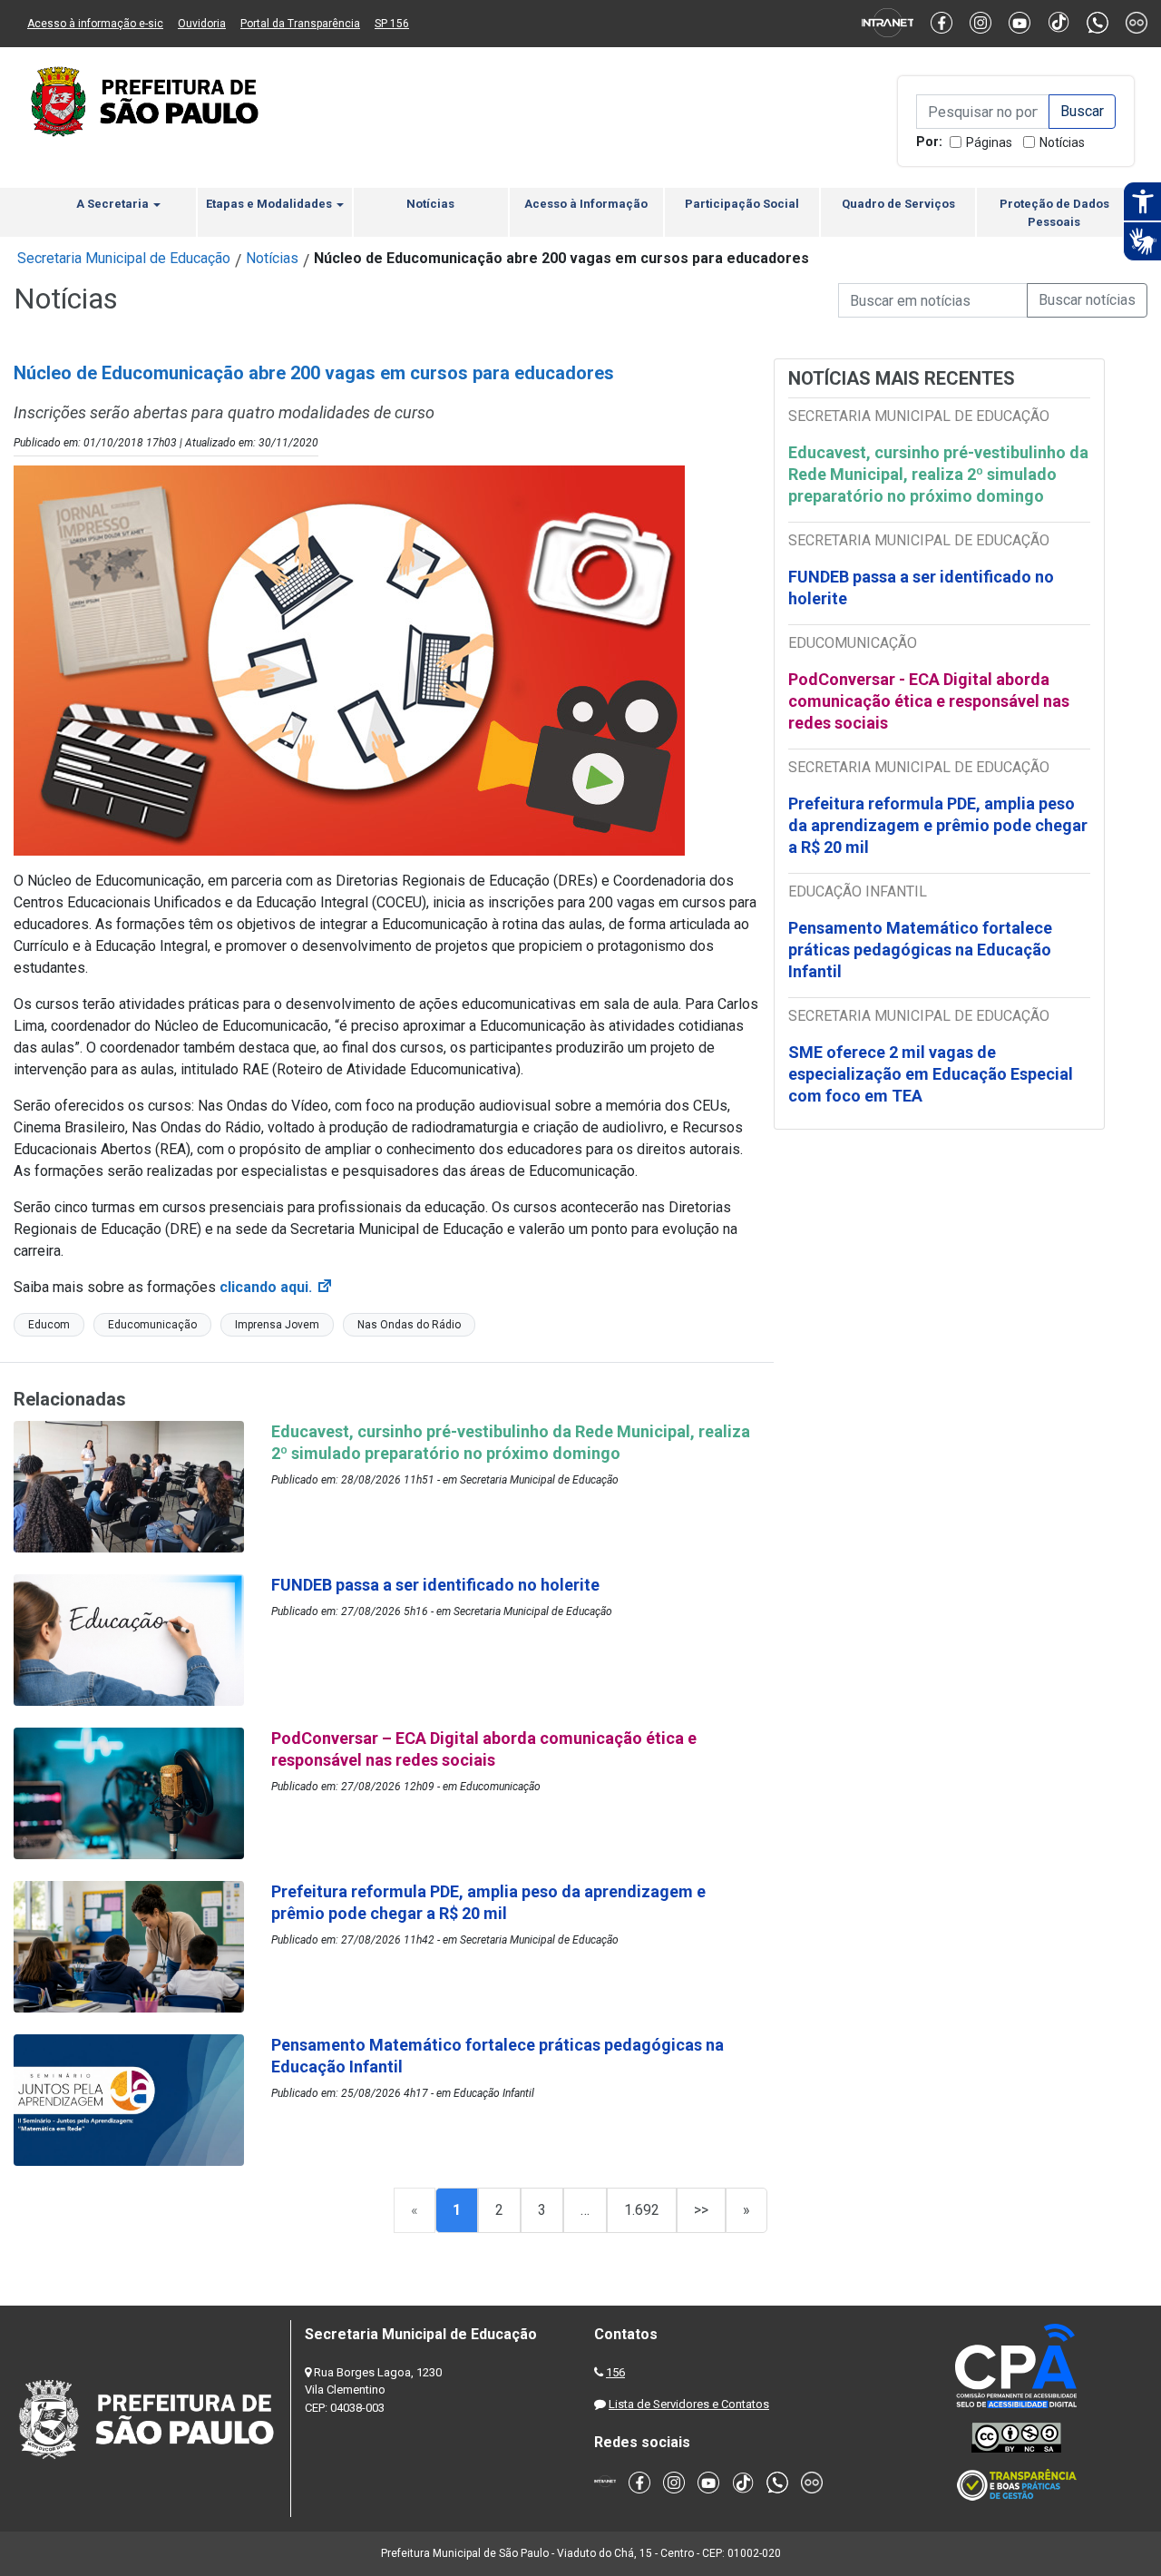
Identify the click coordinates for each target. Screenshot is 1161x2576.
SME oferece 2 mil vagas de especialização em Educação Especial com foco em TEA (931, 1074)
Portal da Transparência (300, 24)
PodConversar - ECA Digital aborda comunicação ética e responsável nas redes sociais (929, 701)
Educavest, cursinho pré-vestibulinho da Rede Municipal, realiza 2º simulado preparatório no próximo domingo (938, 474)
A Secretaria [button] (114, 204)
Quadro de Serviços (898, 204)
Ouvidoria (202, 24)
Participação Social (742, 204)
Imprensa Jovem (277, 1325)
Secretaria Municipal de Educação (124, 258)
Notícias (1062, 142)
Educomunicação (152, 1325)
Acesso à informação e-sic (95, 24)
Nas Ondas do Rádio (409, 1325)
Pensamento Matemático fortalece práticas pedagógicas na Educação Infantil (920, 950)
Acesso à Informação (586, 204)
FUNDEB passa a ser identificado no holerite (921, 588)
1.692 (642, 2210)
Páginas (989, 142)
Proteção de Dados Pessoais (1054, 213)
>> (701, 2210)
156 (615, 2372)
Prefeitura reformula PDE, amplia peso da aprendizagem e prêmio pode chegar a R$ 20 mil (938, 825)
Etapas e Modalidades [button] (270, 204)
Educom (49, 1325)
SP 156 (392, 24)
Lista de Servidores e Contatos (689, 2404)
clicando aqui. (277, 1287)
